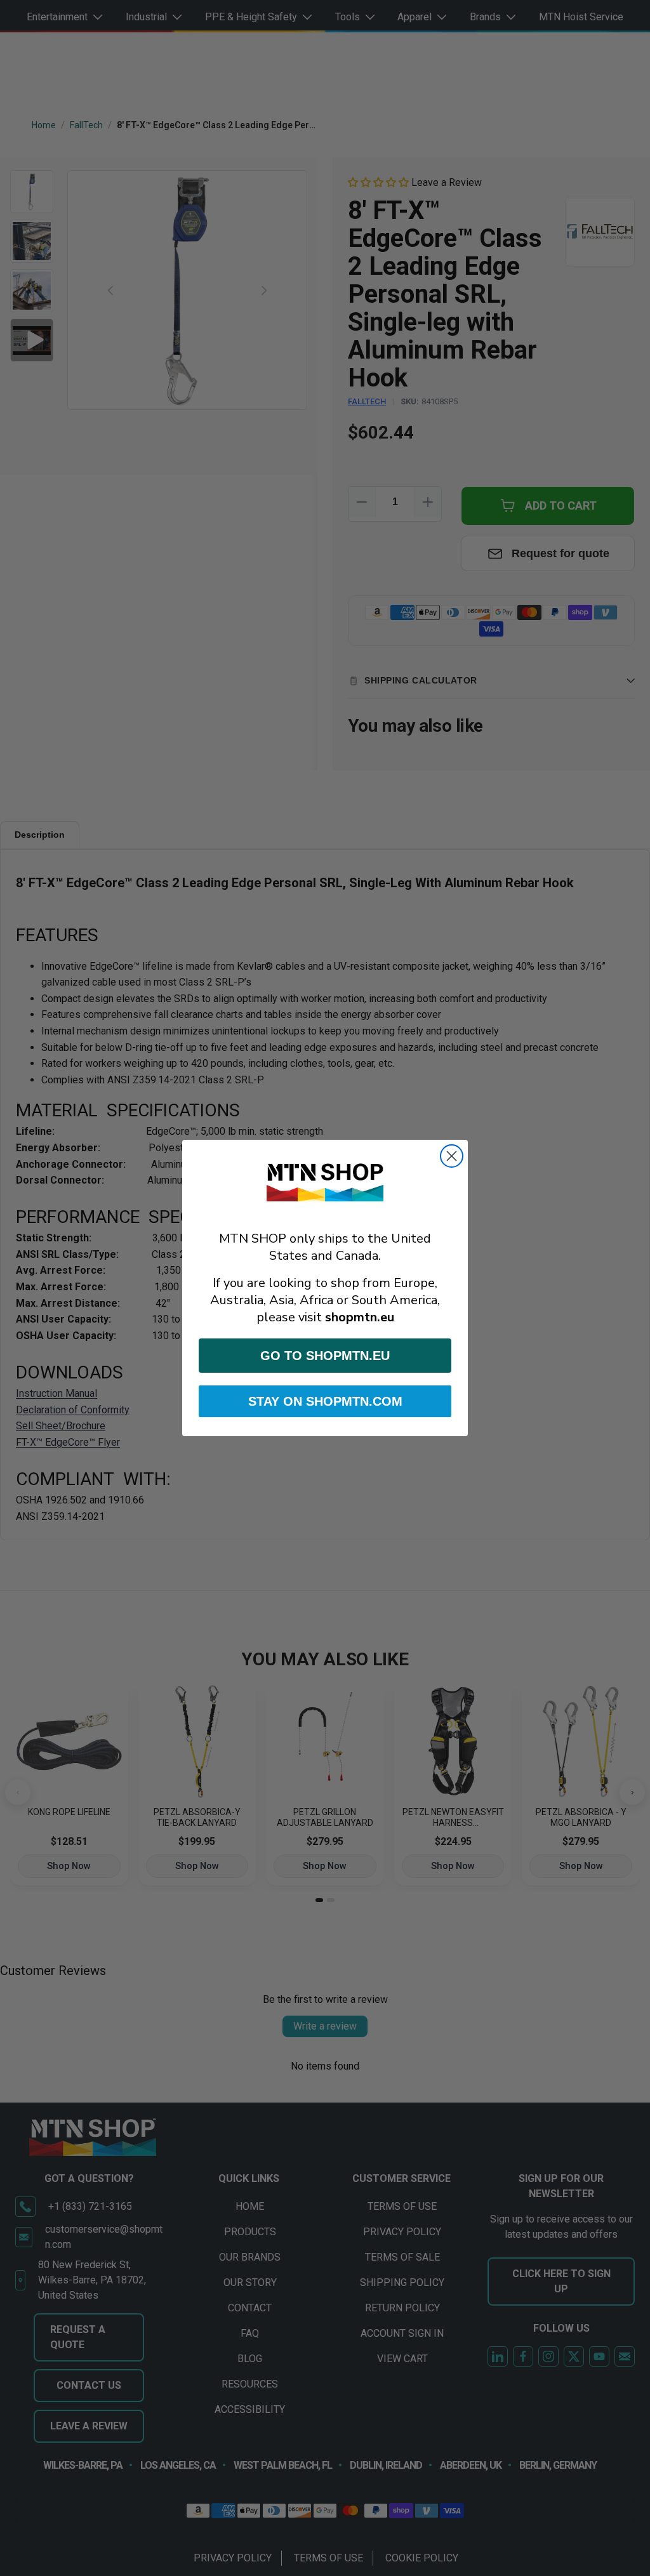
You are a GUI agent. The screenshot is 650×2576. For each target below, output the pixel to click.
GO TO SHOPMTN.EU (325, 1356)
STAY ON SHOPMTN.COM (325, 1401)
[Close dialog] (452, 1156)
